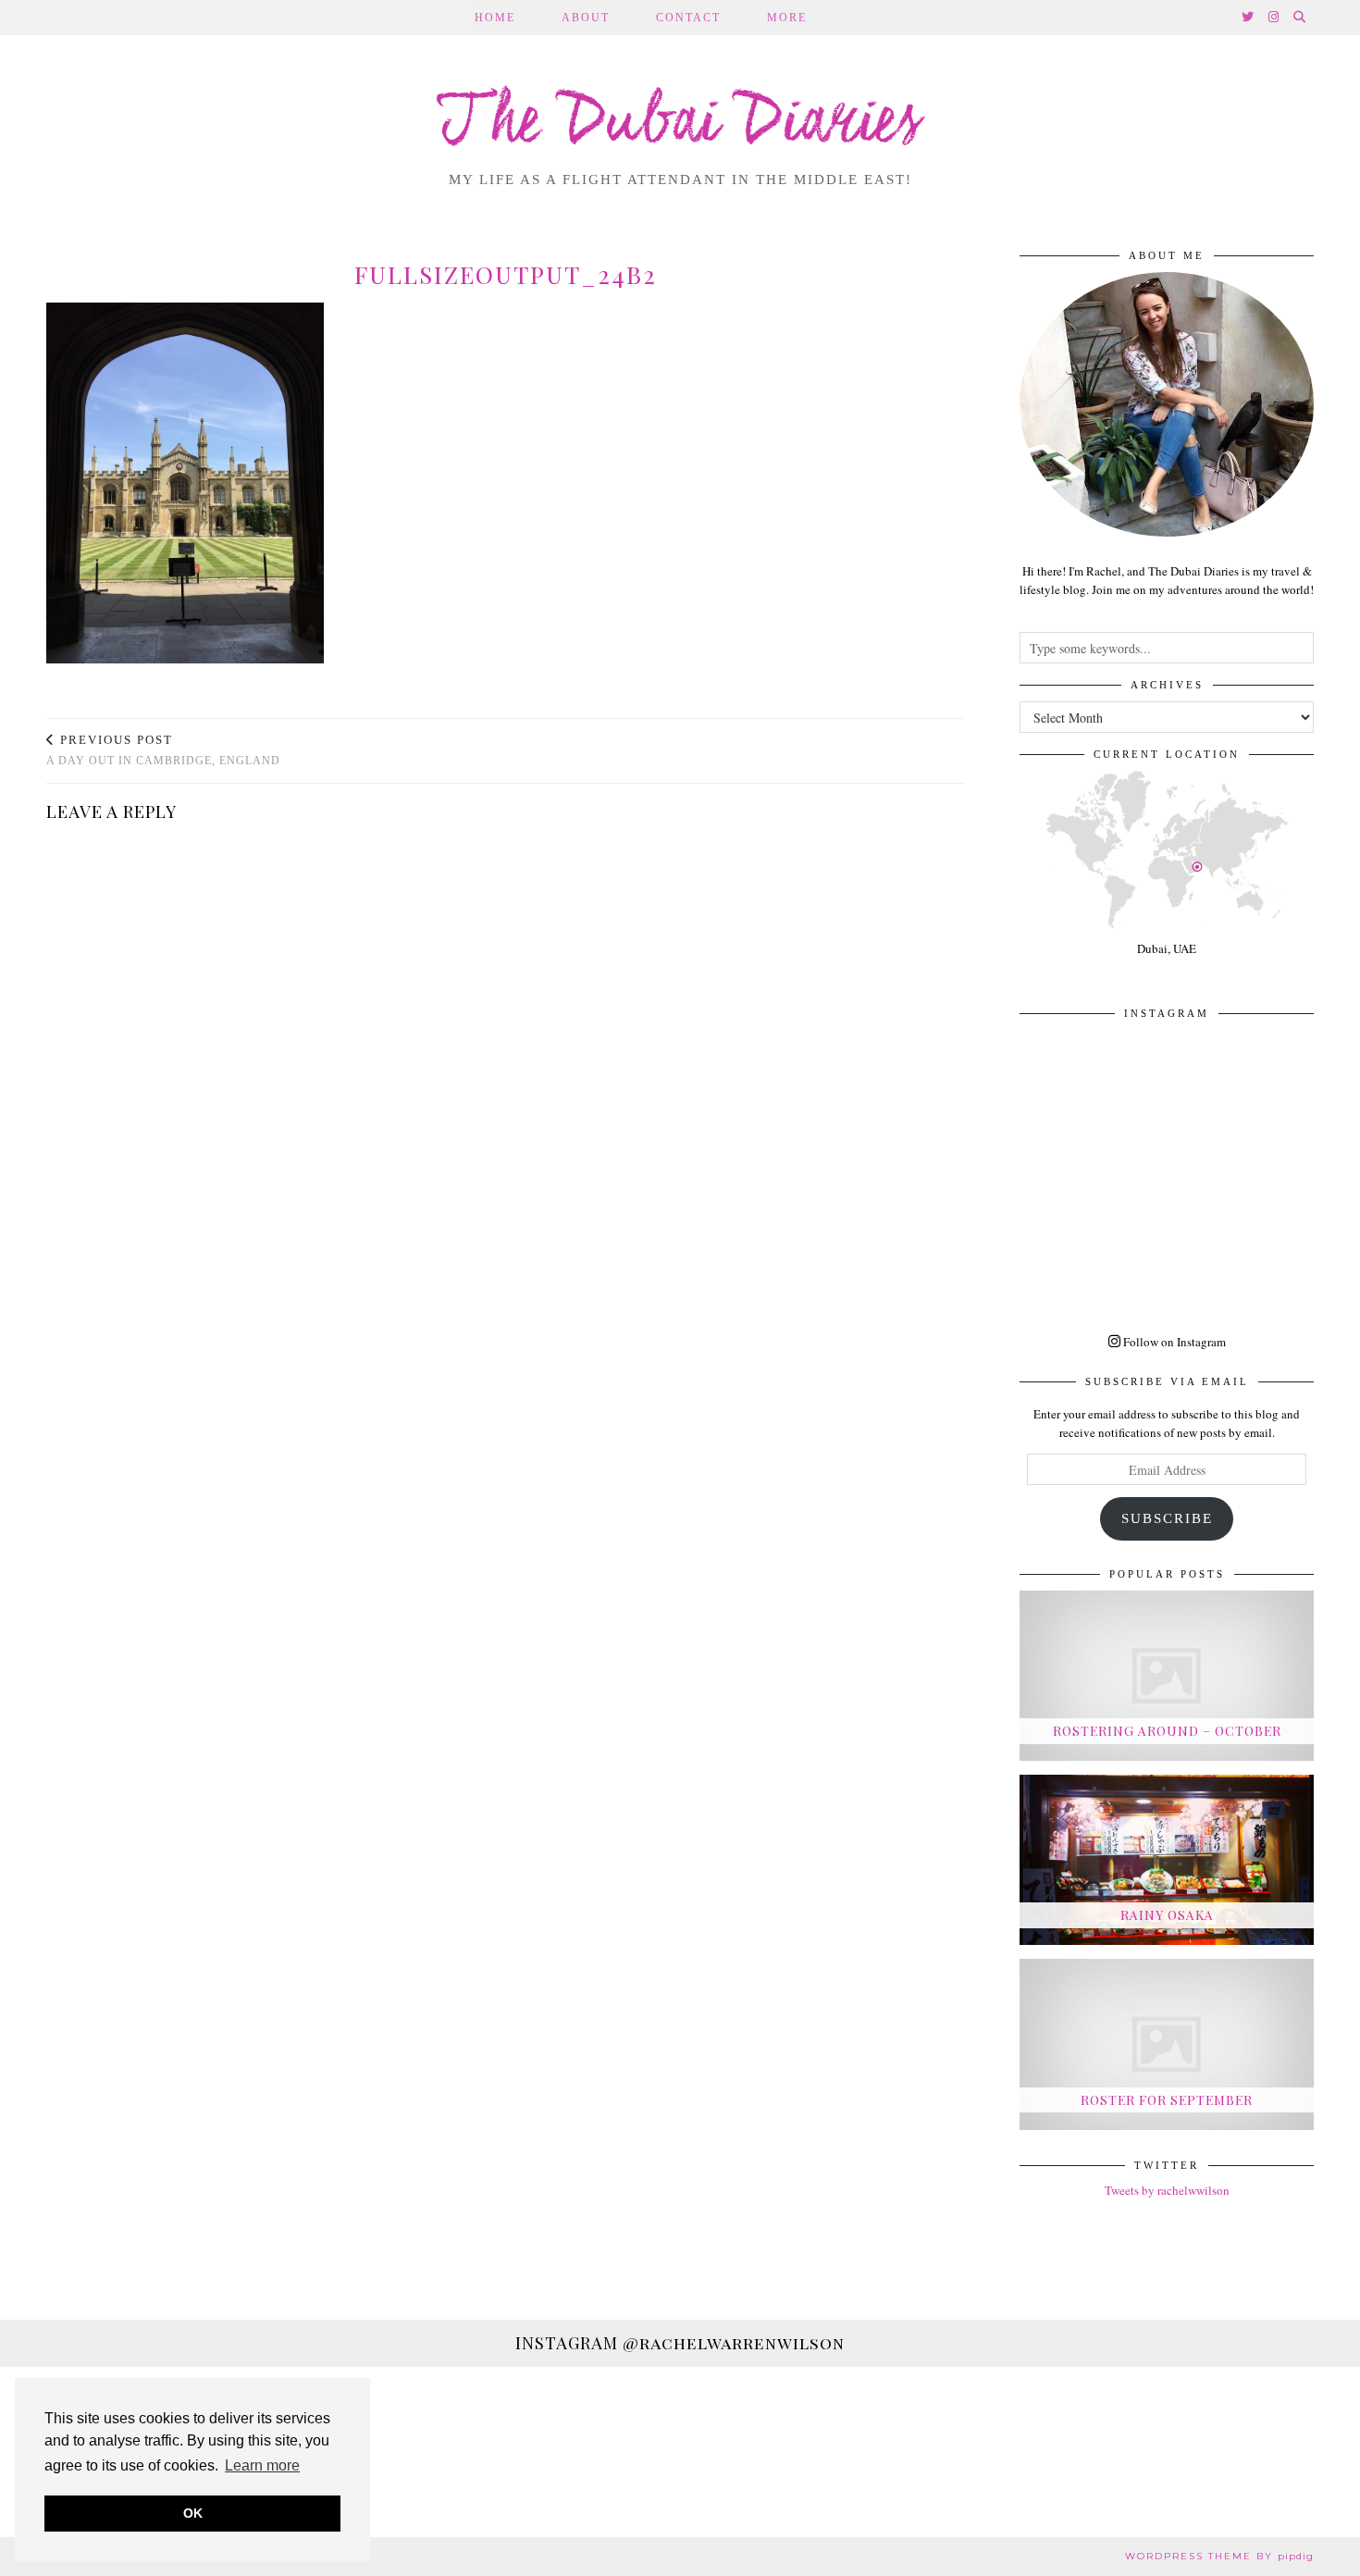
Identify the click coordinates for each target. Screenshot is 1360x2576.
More (787, 18)
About (586, 18)
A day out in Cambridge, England (163, 750)
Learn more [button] (262, 2465)
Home (495, 18)
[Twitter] (1249, 18)
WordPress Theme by (1219, 2556)
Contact (688, 18)
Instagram (680, 2343)
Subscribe (1167, 1518)
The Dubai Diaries (680, 124)
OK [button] (193, 2513)
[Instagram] (1274, 18)
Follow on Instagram (1173, 1342)
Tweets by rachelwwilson (1167, 2190)
